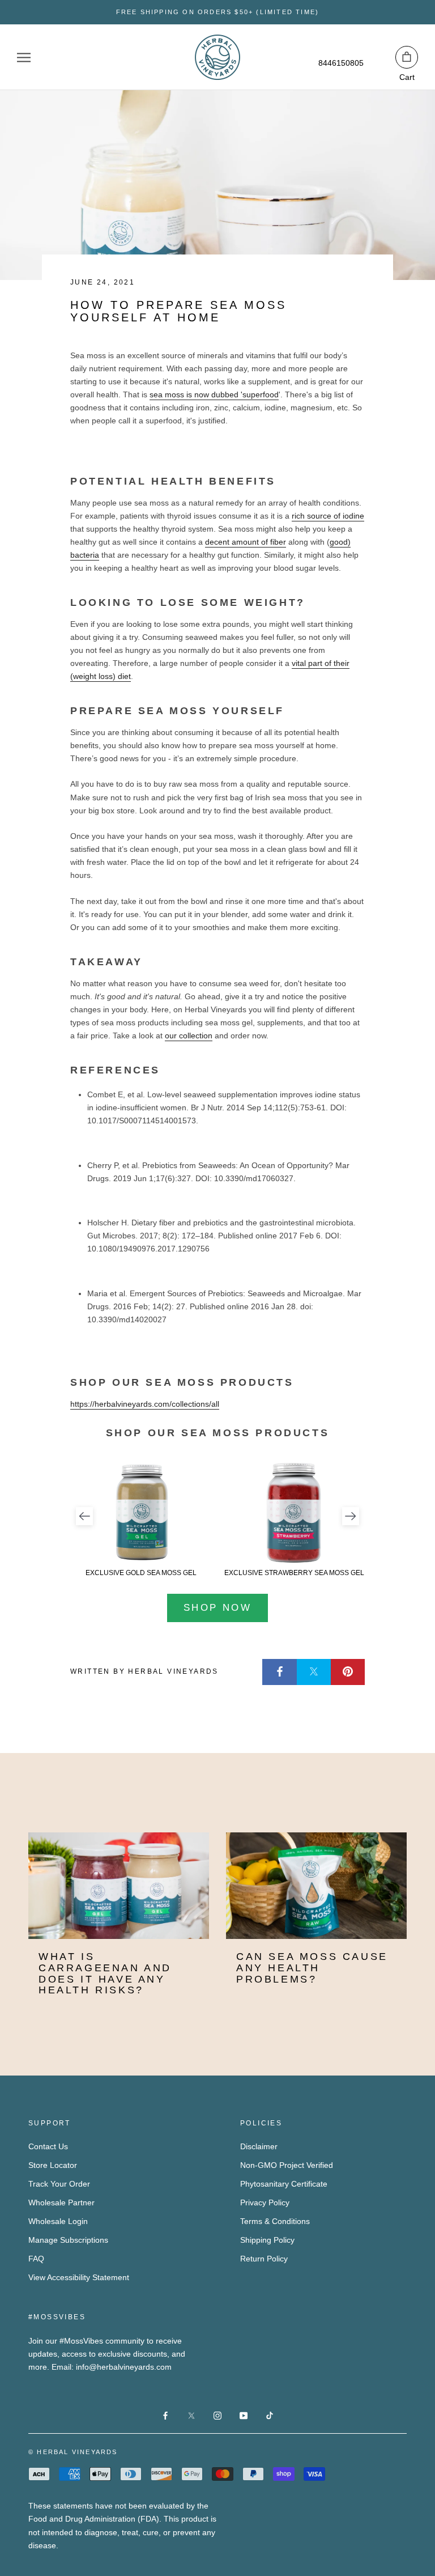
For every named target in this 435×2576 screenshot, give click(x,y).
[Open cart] (407, 57)
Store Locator (53, 2165)
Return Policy (264, 2259)
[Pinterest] (348, 1672)
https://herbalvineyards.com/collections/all (145, 1404)
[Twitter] (314, 1672)
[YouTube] (244, 2415)
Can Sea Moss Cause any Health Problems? (312, 1968)
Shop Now (217, 1608)
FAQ (36, 2259)
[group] (141, 1519)
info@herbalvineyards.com (124, 2367)
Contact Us (48, 2146)
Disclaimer (259, 2146)
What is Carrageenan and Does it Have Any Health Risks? (105, 1973)
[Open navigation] (24, 58)
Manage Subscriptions (68, 2240)
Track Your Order (59, 2184)
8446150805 (341, 63)
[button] (84, 1516)
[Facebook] (280, 1672)
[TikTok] (270, 2415)
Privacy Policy (265, 2202)
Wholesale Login (58, 2221)
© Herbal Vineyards (73, 2452)
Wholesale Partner (61, 2202)
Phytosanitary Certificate (284, 2184)
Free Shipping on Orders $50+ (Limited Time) (218, 12)
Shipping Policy (267, 2240)
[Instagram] (217, 2415)
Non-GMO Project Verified (287, 2165)
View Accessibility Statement (79, 2277)
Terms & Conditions (275, 2221)
